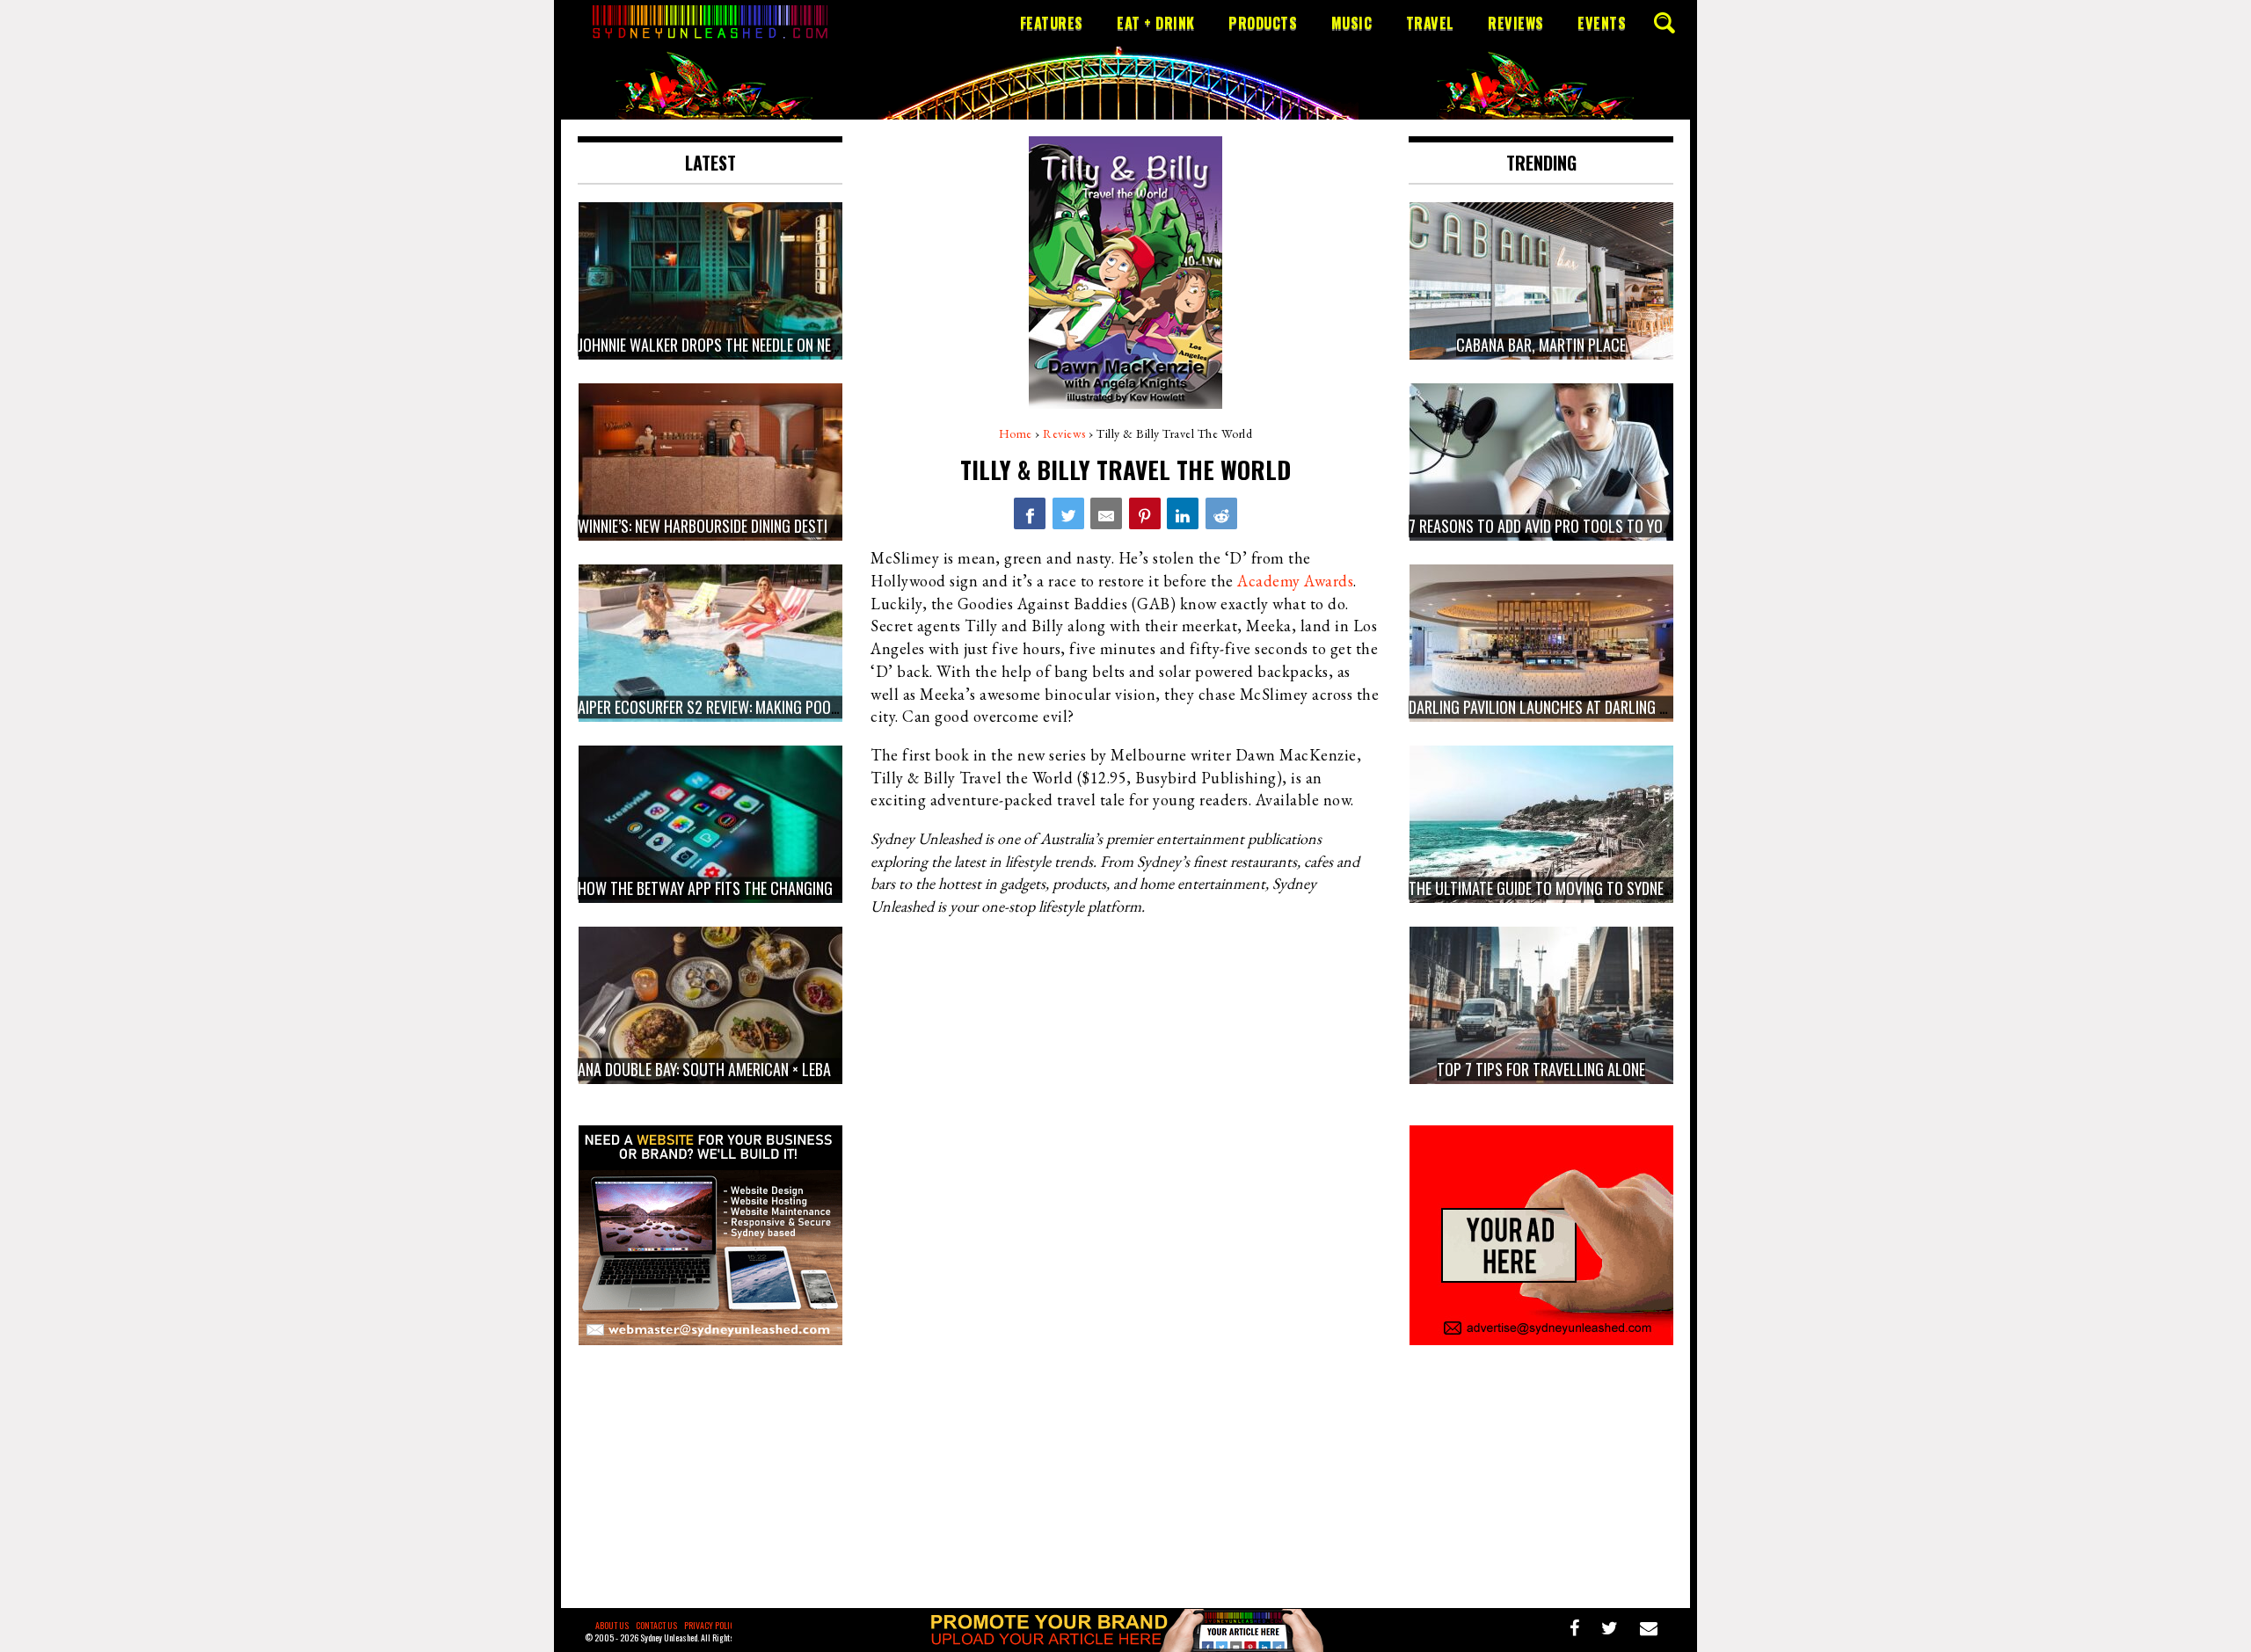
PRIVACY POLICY (711, 1625)
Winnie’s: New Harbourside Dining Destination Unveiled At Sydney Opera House (830, 526)
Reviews (1516, 23)
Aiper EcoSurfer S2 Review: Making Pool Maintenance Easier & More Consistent (837, 707)
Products (1263, 23)
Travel (1430, 23)
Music (1352, 23)
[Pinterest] (1145, 513)
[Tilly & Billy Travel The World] (1030, 513)
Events (1602, 23)
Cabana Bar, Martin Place (1541, 345)
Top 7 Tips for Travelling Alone (1541, 1069)
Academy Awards (1295, 581)
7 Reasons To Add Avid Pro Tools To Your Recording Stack (1601, 526)
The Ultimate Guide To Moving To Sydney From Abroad (1584, 888)
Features (1052, 23)
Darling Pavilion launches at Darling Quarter (1562, 707)
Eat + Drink (1156, 23)
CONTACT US (656, 1625)
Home (1016, 433)
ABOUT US (612, 1625)
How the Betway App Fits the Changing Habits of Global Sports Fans (806, 888)
